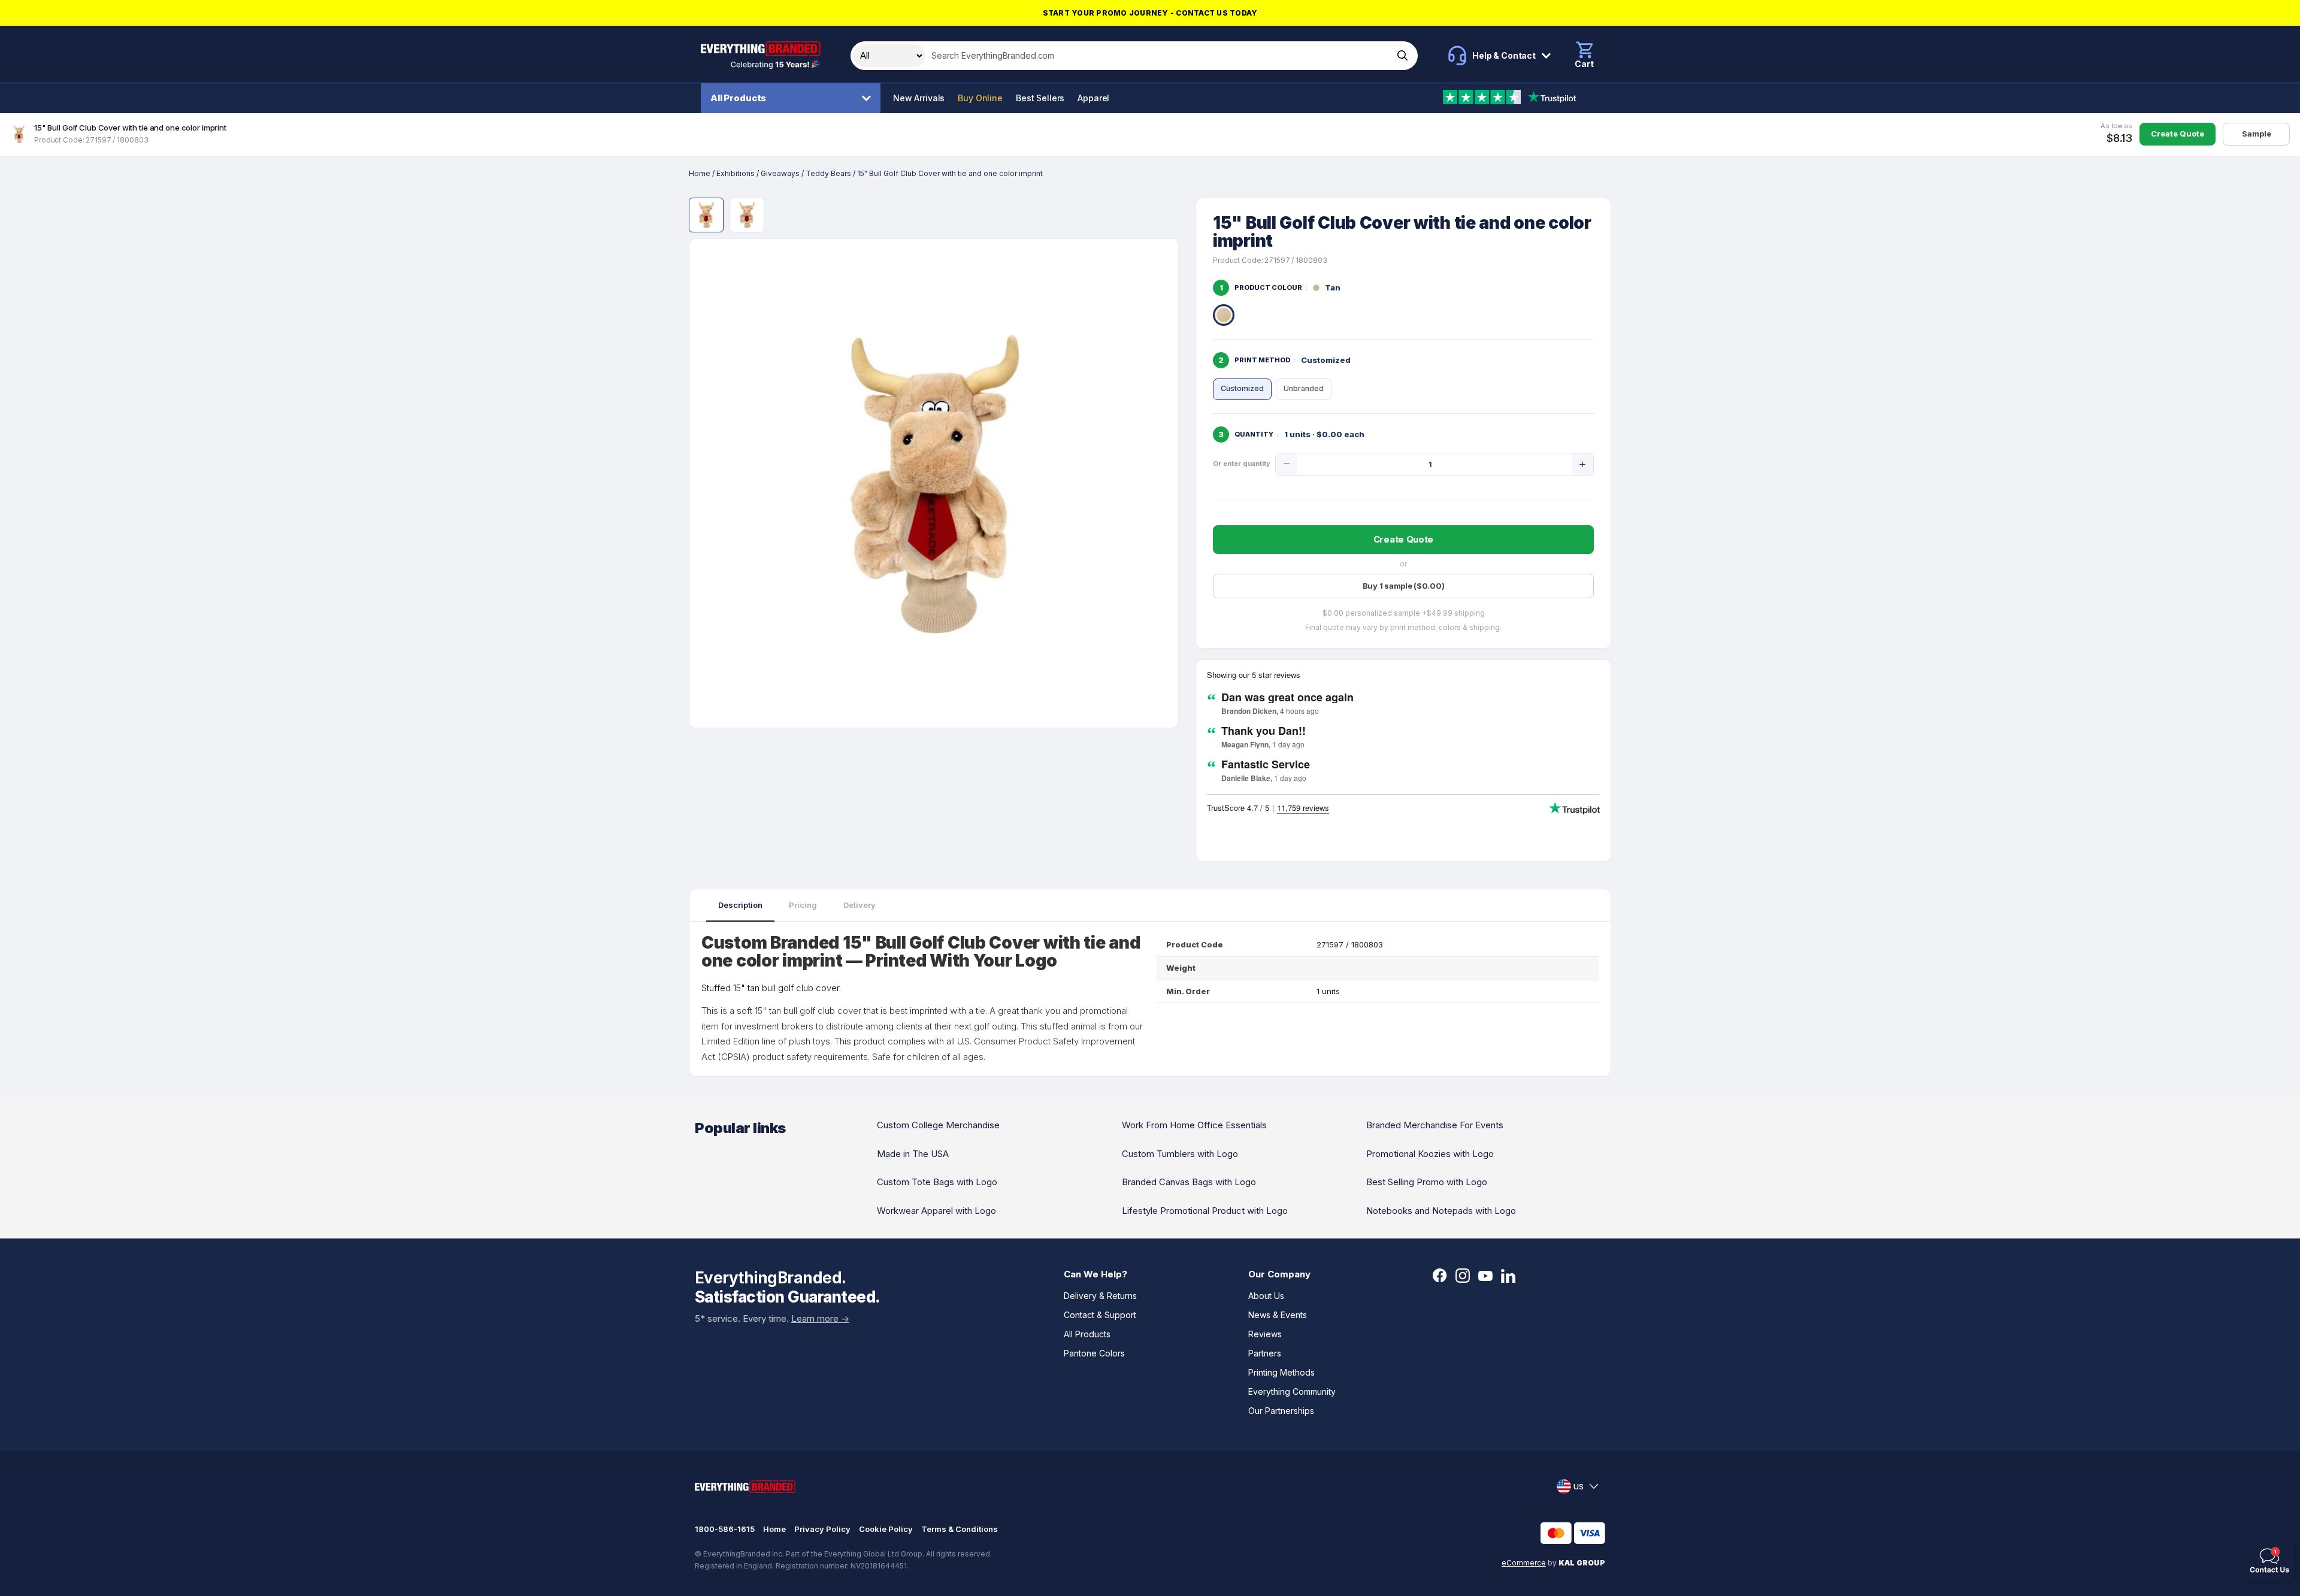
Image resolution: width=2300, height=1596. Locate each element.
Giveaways (780, 173)
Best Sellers (1040, 98)
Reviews (1265, 1334)
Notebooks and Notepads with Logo (1441, 1211)
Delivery (860, 905)
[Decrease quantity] (1287, 464)
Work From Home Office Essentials (1194, 1125)
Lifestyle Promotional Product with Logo (1205, 1211)
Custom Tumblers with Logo (1180, 1154)
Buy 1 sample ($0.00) (1404, 586)
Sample (2257, 134)
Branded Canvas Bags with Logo (1189, 1182)
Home (700, 173)
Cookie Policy (886, 1529)
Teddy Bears (828, 173)
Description (740, 905)
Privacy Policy (822, 1529)
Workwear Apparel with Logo (936, 1211)
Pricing (803, 905)
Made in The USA (913, 1154)
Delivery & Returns (1100, 1296)
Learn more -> (820, 1318)
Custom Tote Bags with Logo (937, 1182)
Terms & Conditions (960, 1529)
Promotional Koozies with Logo (1430, 1154)
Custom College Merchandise (938, 1125)
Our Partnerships (1281, 1411)
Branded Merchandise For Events (1435, 1125)
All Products (738, 98)
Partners (1265, 1353)
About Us (1266, 1296)
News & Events (1278, 1315)
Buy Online (980, 98)
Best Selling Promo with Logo (1427, 1182)
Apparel (1093, 98)
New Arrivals (919, 98)
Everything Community (1292, 1391)
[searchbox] (1158, 56)
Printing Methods (1281, 1372)
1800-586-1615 (725, 1529)
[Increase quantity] (1582, 464)
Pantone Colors (1094, 1353)
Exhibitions (736, 173)
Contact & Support (1100, 1315)
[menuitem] (794, 98)
